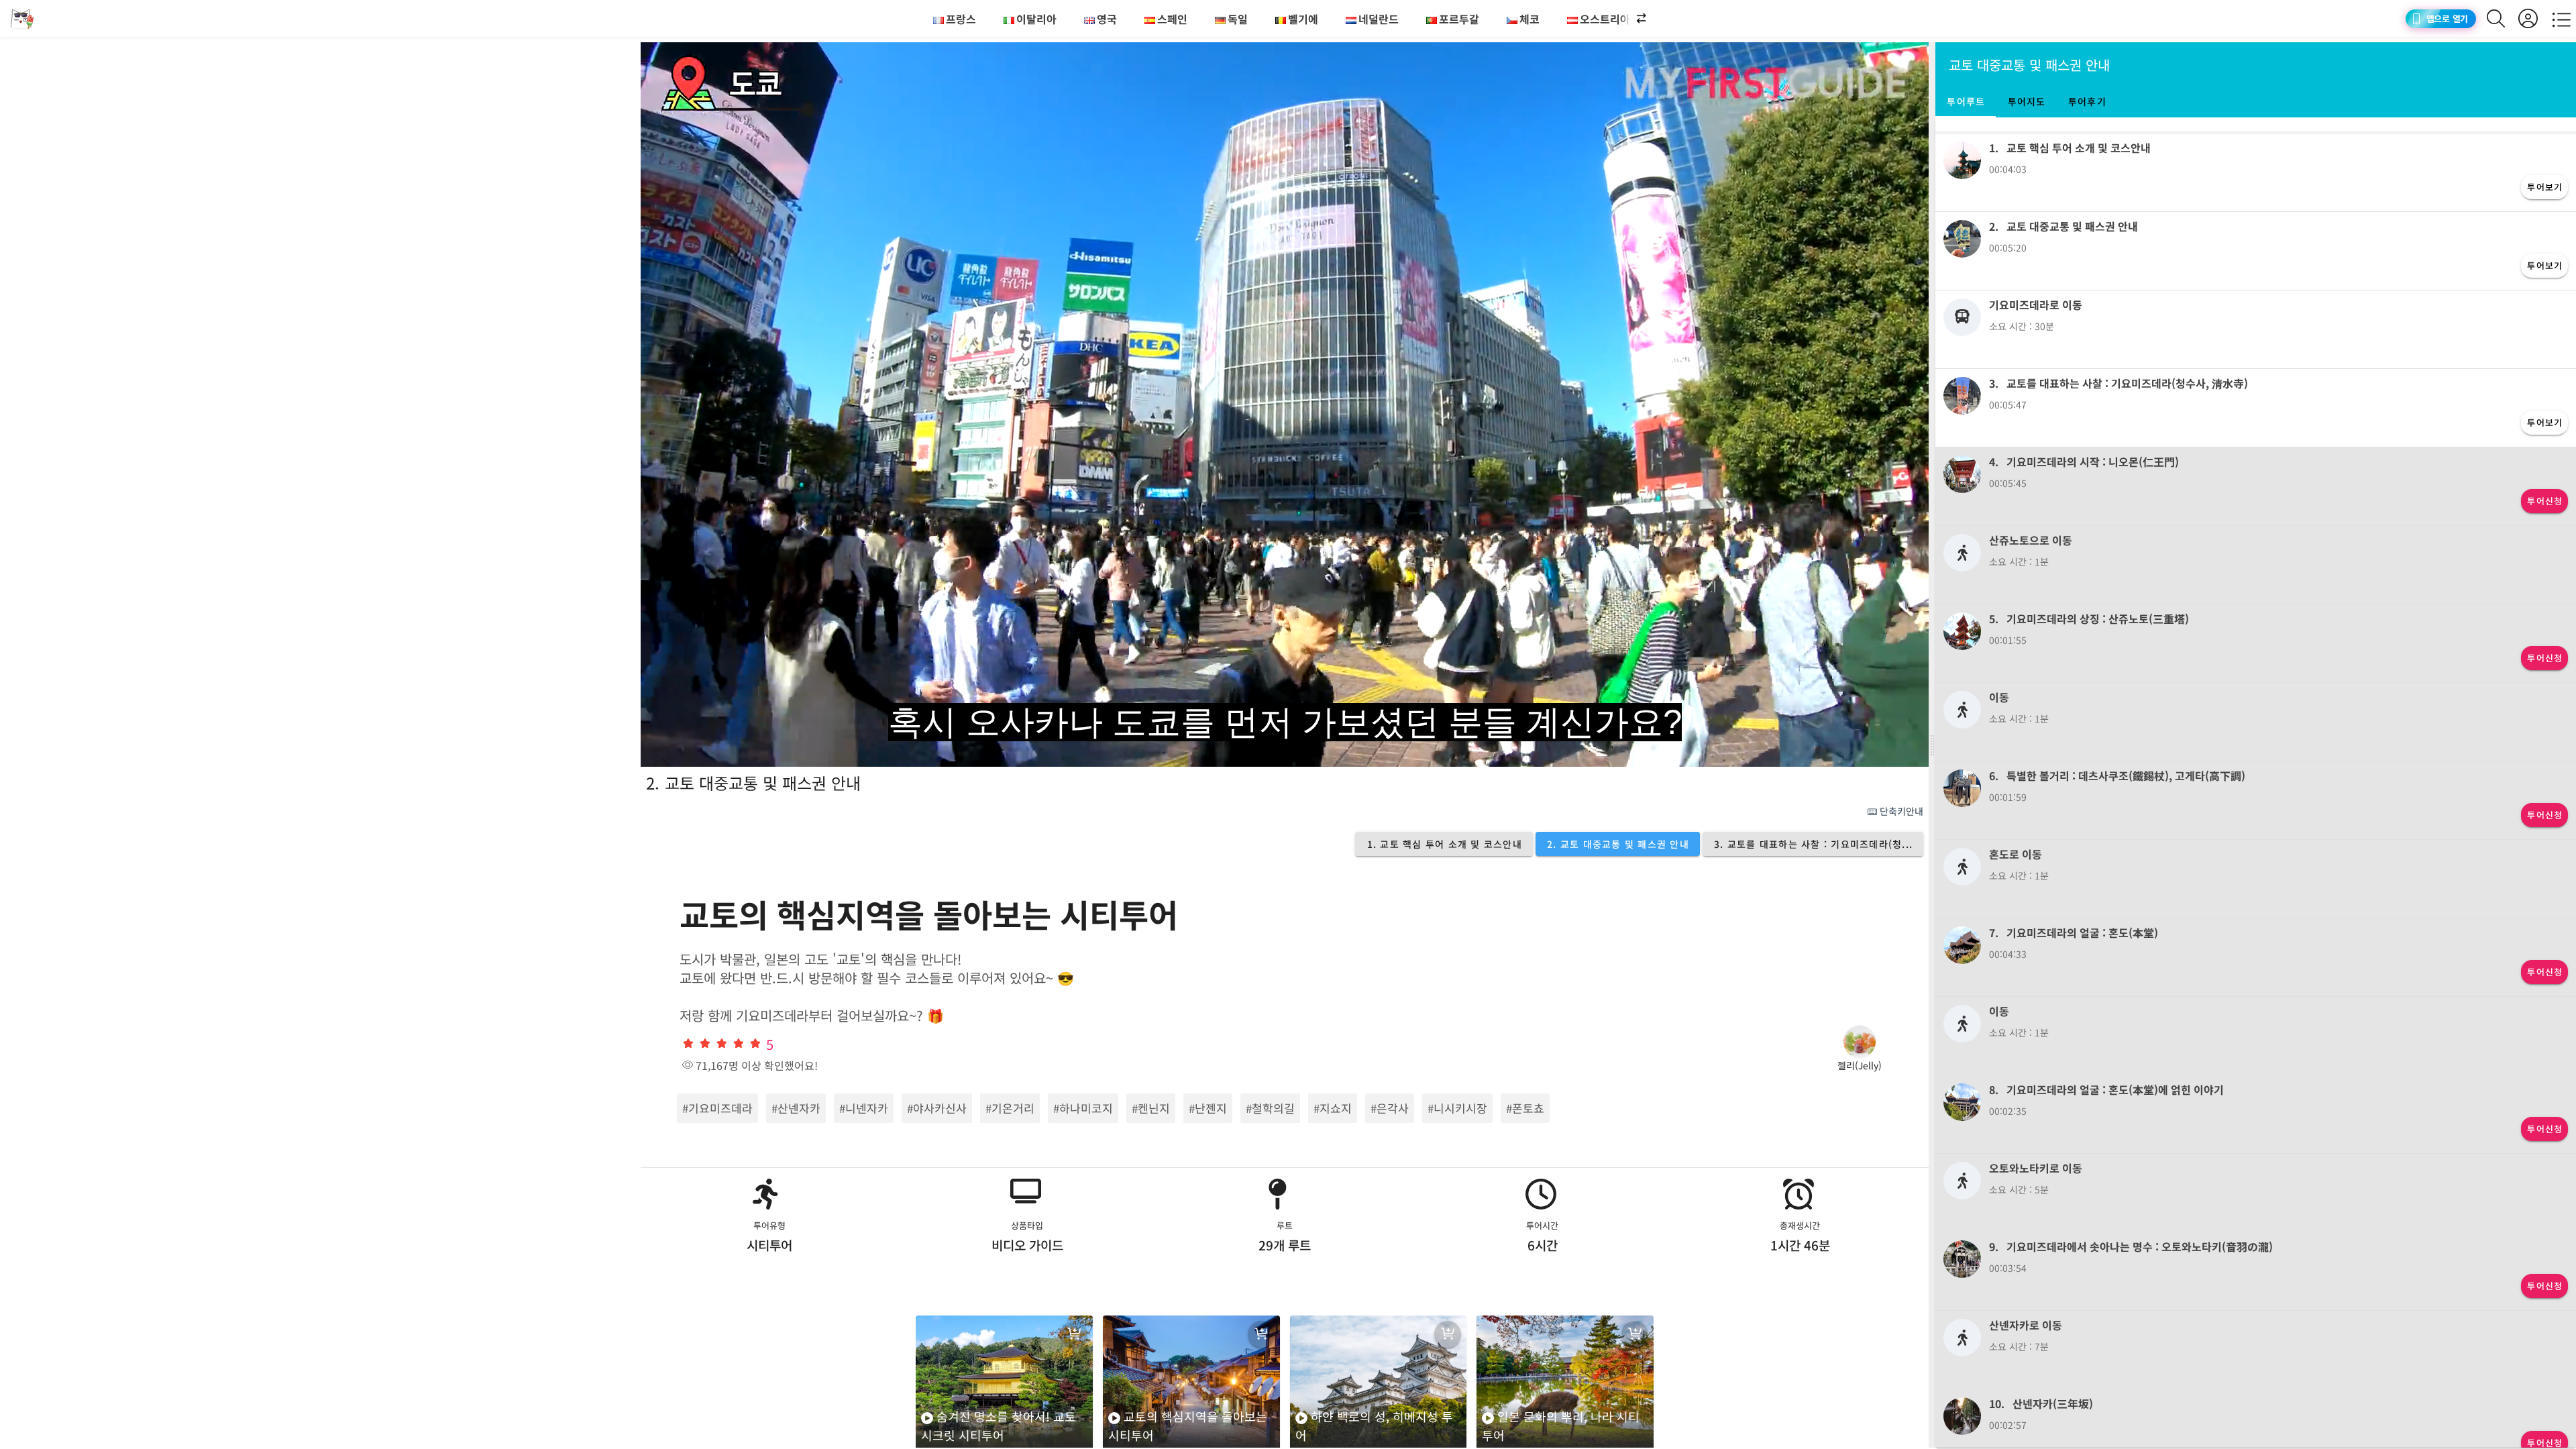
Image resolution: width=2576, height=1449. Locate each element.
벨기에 (1303, 19)
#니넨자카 (864, 1108)
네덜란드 (1379, 19)
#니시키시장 (1457, 1108)
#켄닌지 (1151, 1108)
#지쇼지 (1333, 1108)
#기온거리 (1010, 1108)
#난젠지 (1208, 1108)
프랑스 (961, 19)
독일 (1238, 19)
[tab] (1966, 101)
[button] (1630, 19)
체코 (1529, 19)
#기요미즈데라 (717, 1108)
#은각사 (1390, 1108)
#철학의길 (1270, 1108)
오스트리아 (1605, 19)
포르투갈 (1459, 19)
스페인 (1172, 19)
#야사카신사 (937, 1108)
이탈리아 (1036, 19)
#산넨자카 (796, 1108)
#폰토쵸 (1525, 1108)
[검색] (2503, 18)
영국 (1107, 19)
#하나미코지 (1083, 1108)
